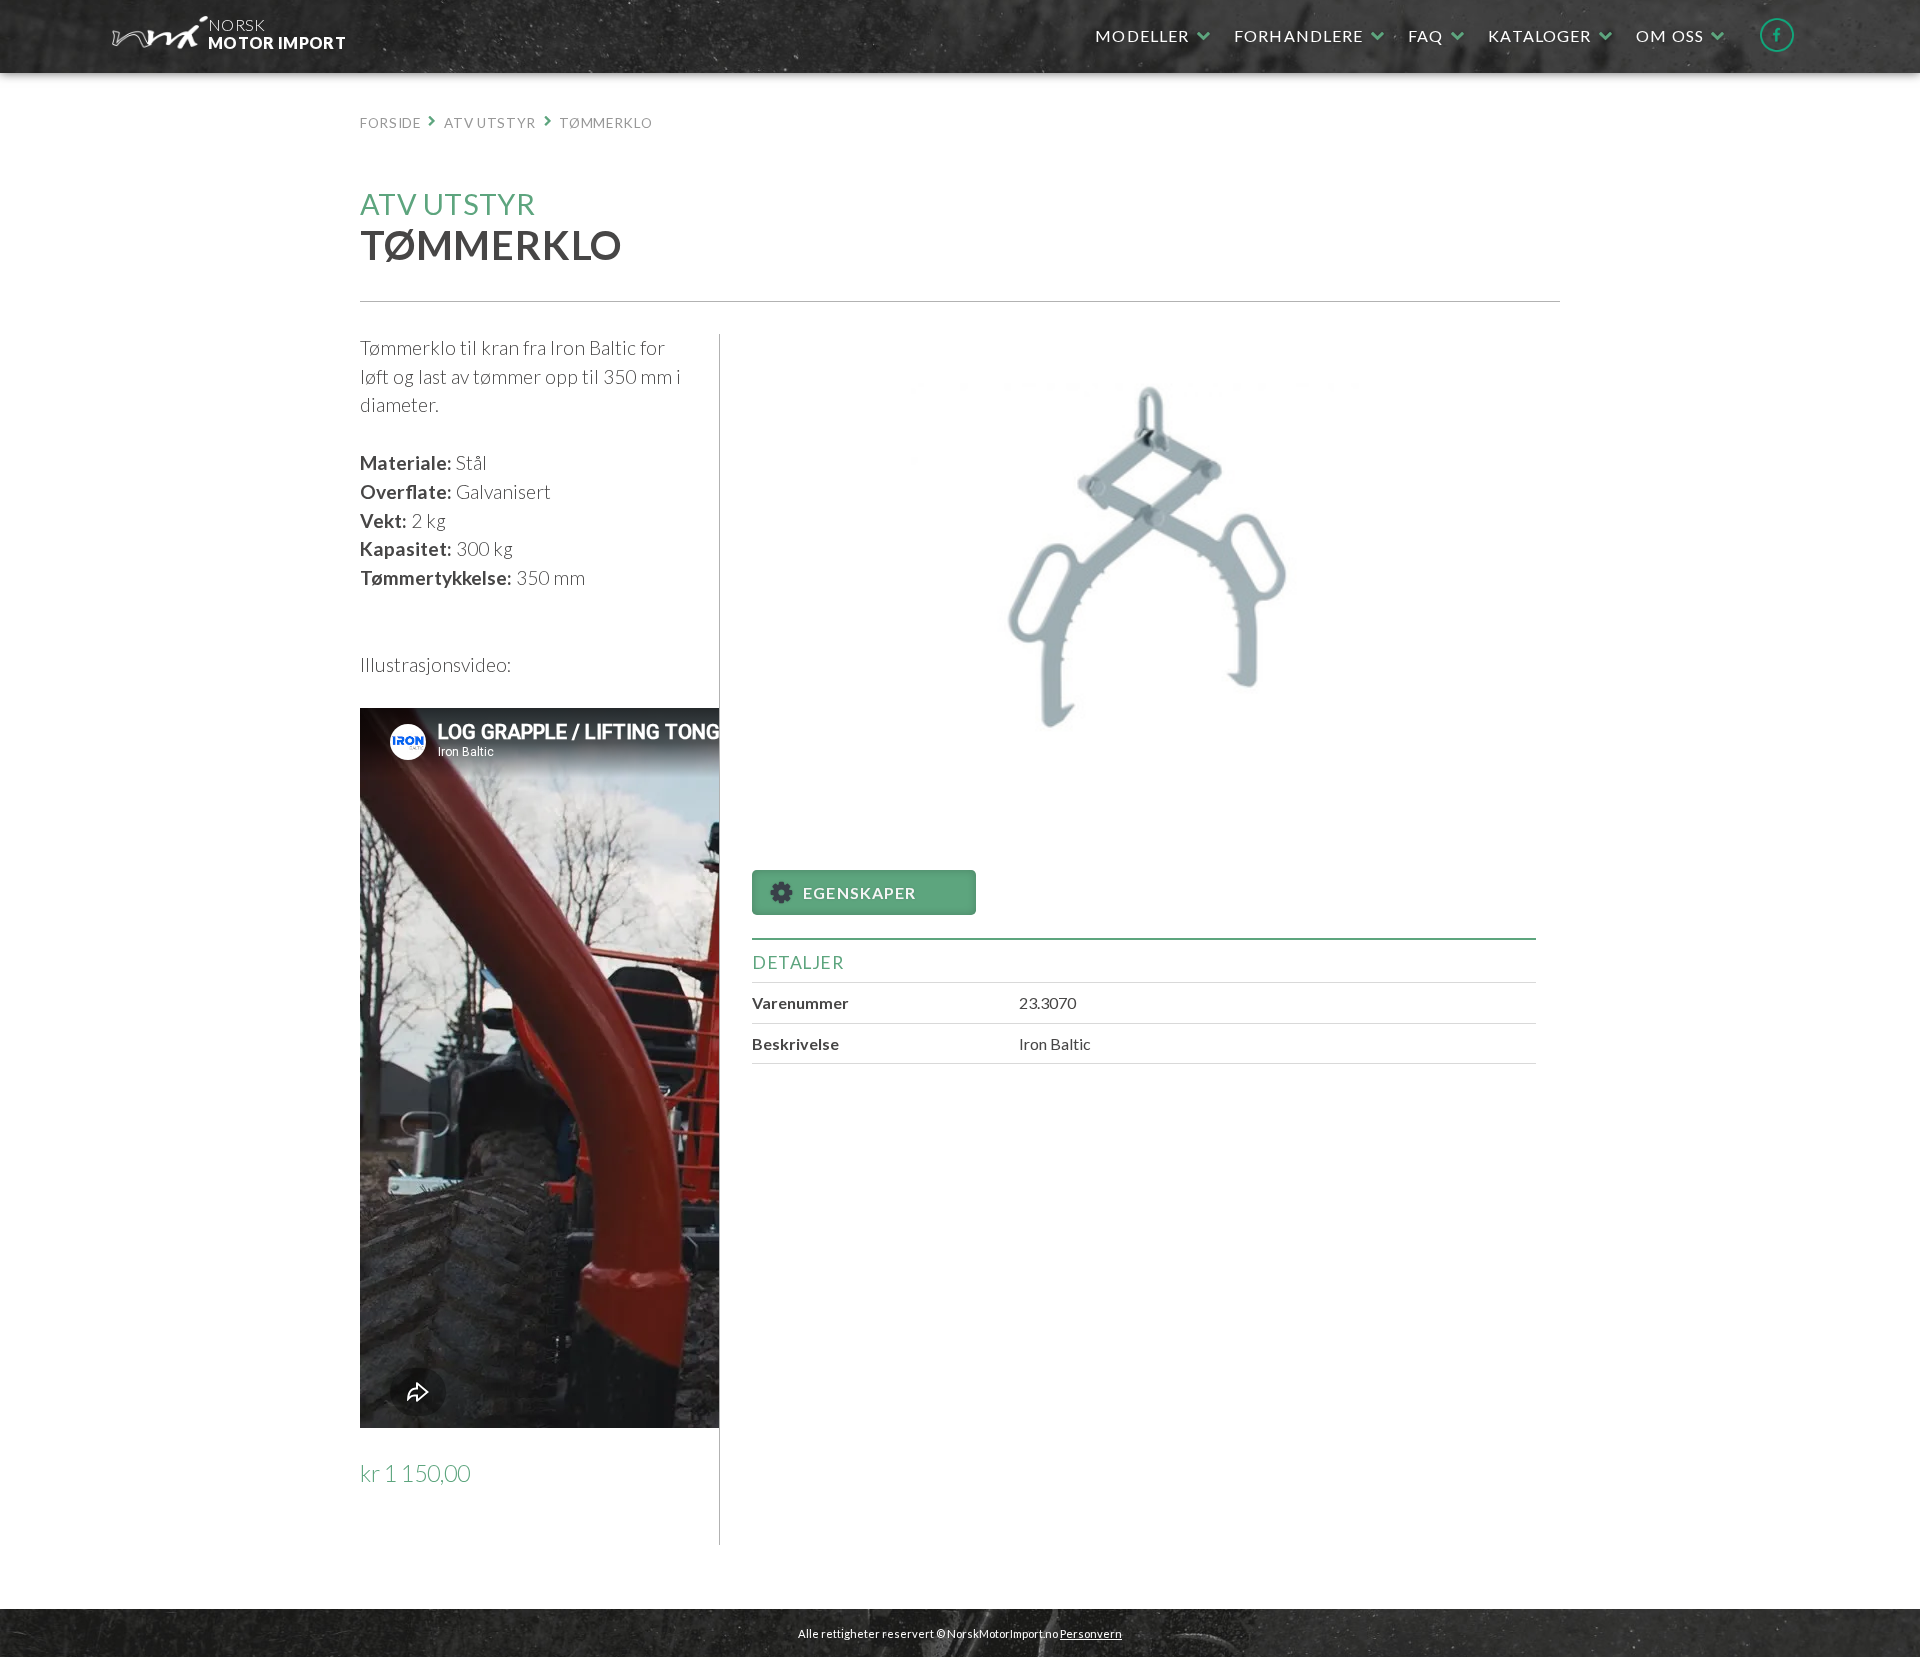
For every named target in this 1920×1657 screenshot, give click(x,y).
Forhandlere (1298, 35)
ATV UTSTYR (490, 123)
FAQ (1425, 35)
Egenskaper (859, 892)
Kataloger (1539, 35)
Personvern (1091, 1633)
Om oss (1670, 35)
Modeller (1142, 35)
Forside (390, 123)
